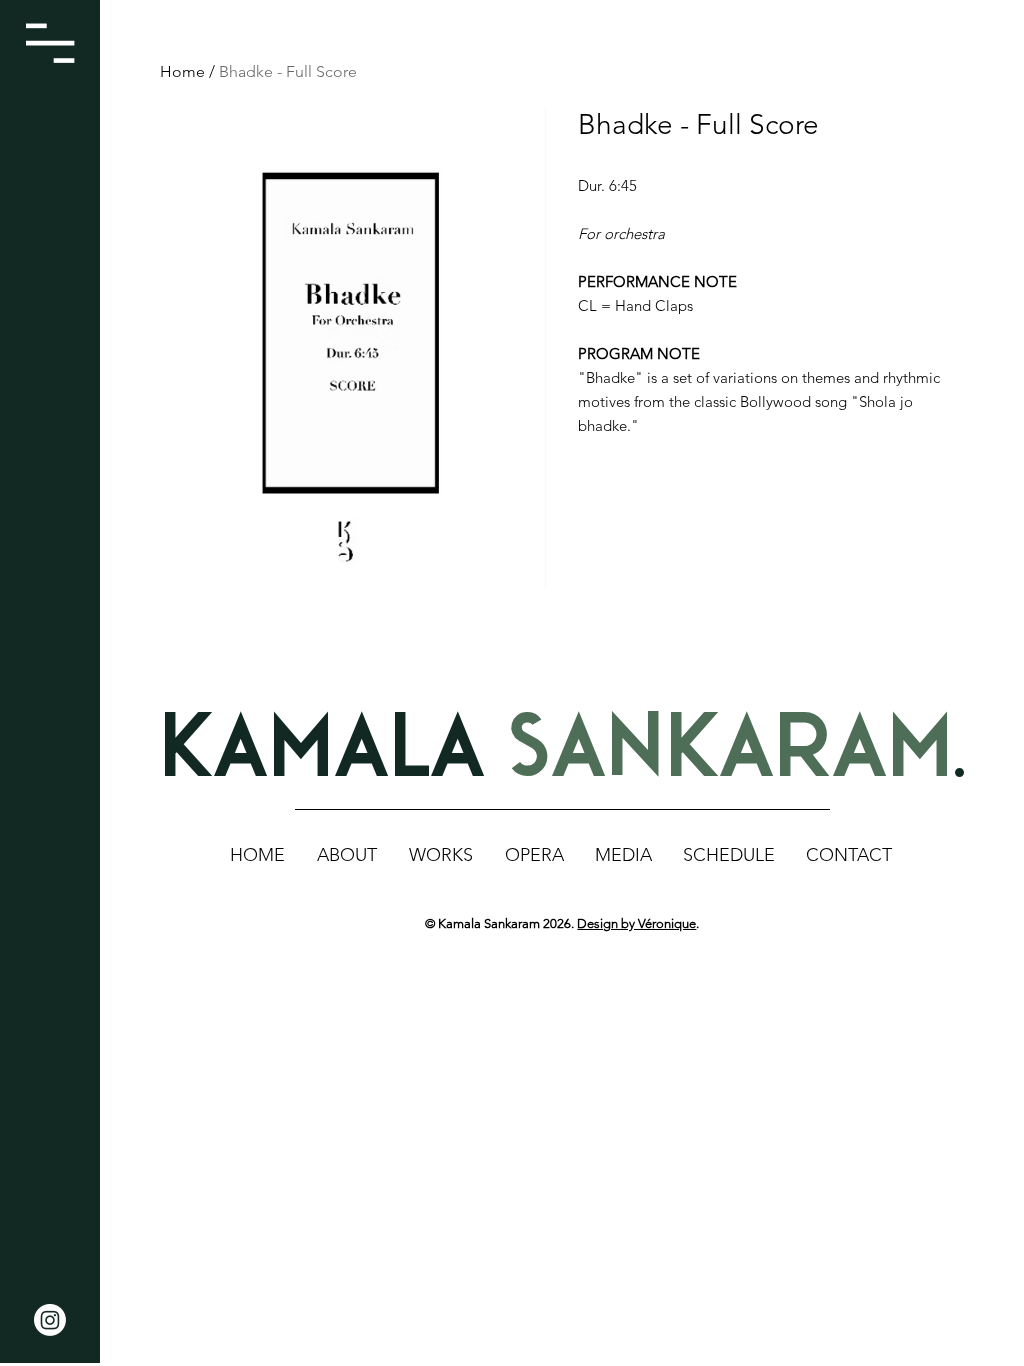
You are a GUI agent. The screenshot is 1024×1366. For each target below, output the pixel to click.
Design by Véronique (636, 923)
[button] (50, 43)
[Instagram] (50, 1320)
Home (182, 71)
